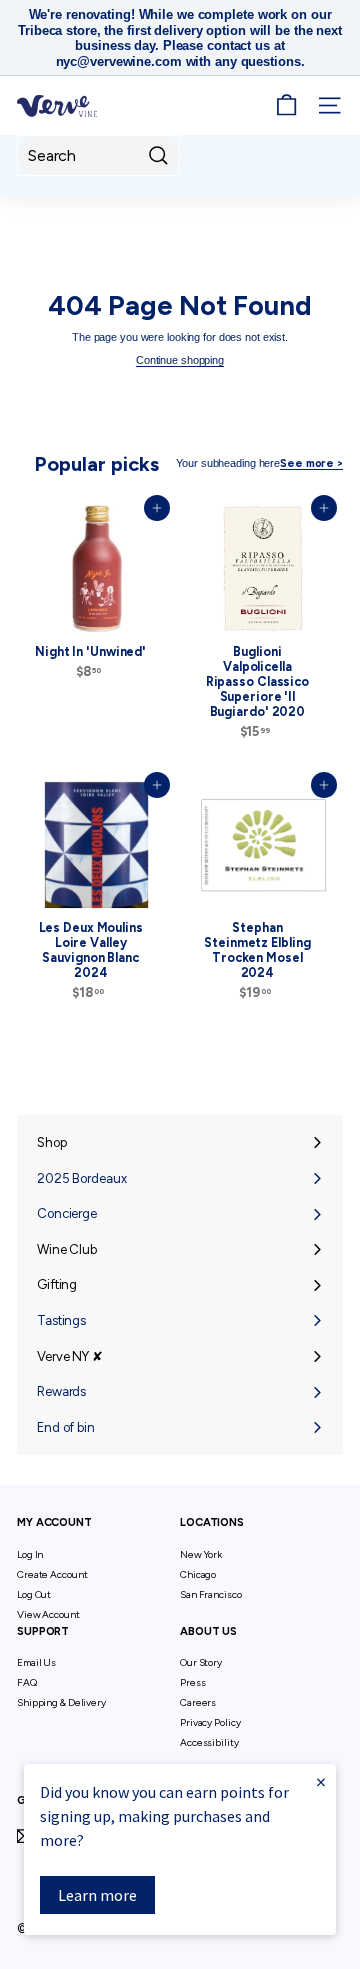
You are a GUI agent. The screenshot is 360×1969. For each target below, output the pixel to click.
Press (192, 1682)
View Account (48, 1614)
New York (201, 1554)
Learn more (97, 1895)
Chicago (198, 1574)
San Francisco (211, 1594)
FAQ (27, 1682)
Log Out (34, 1594)
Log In (30, 1554)
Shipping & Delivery (61, 1702)
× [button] (321, 1781)
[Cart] (286, 105)
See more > (311, 463)
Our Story (201, 1662)
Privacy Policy (210, 1722)
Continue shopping (180, 360)
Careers (198, 1702)
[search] (98, 155)
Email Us (36, 1662)
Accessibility (209, 1742)
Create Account (52, 1574)
